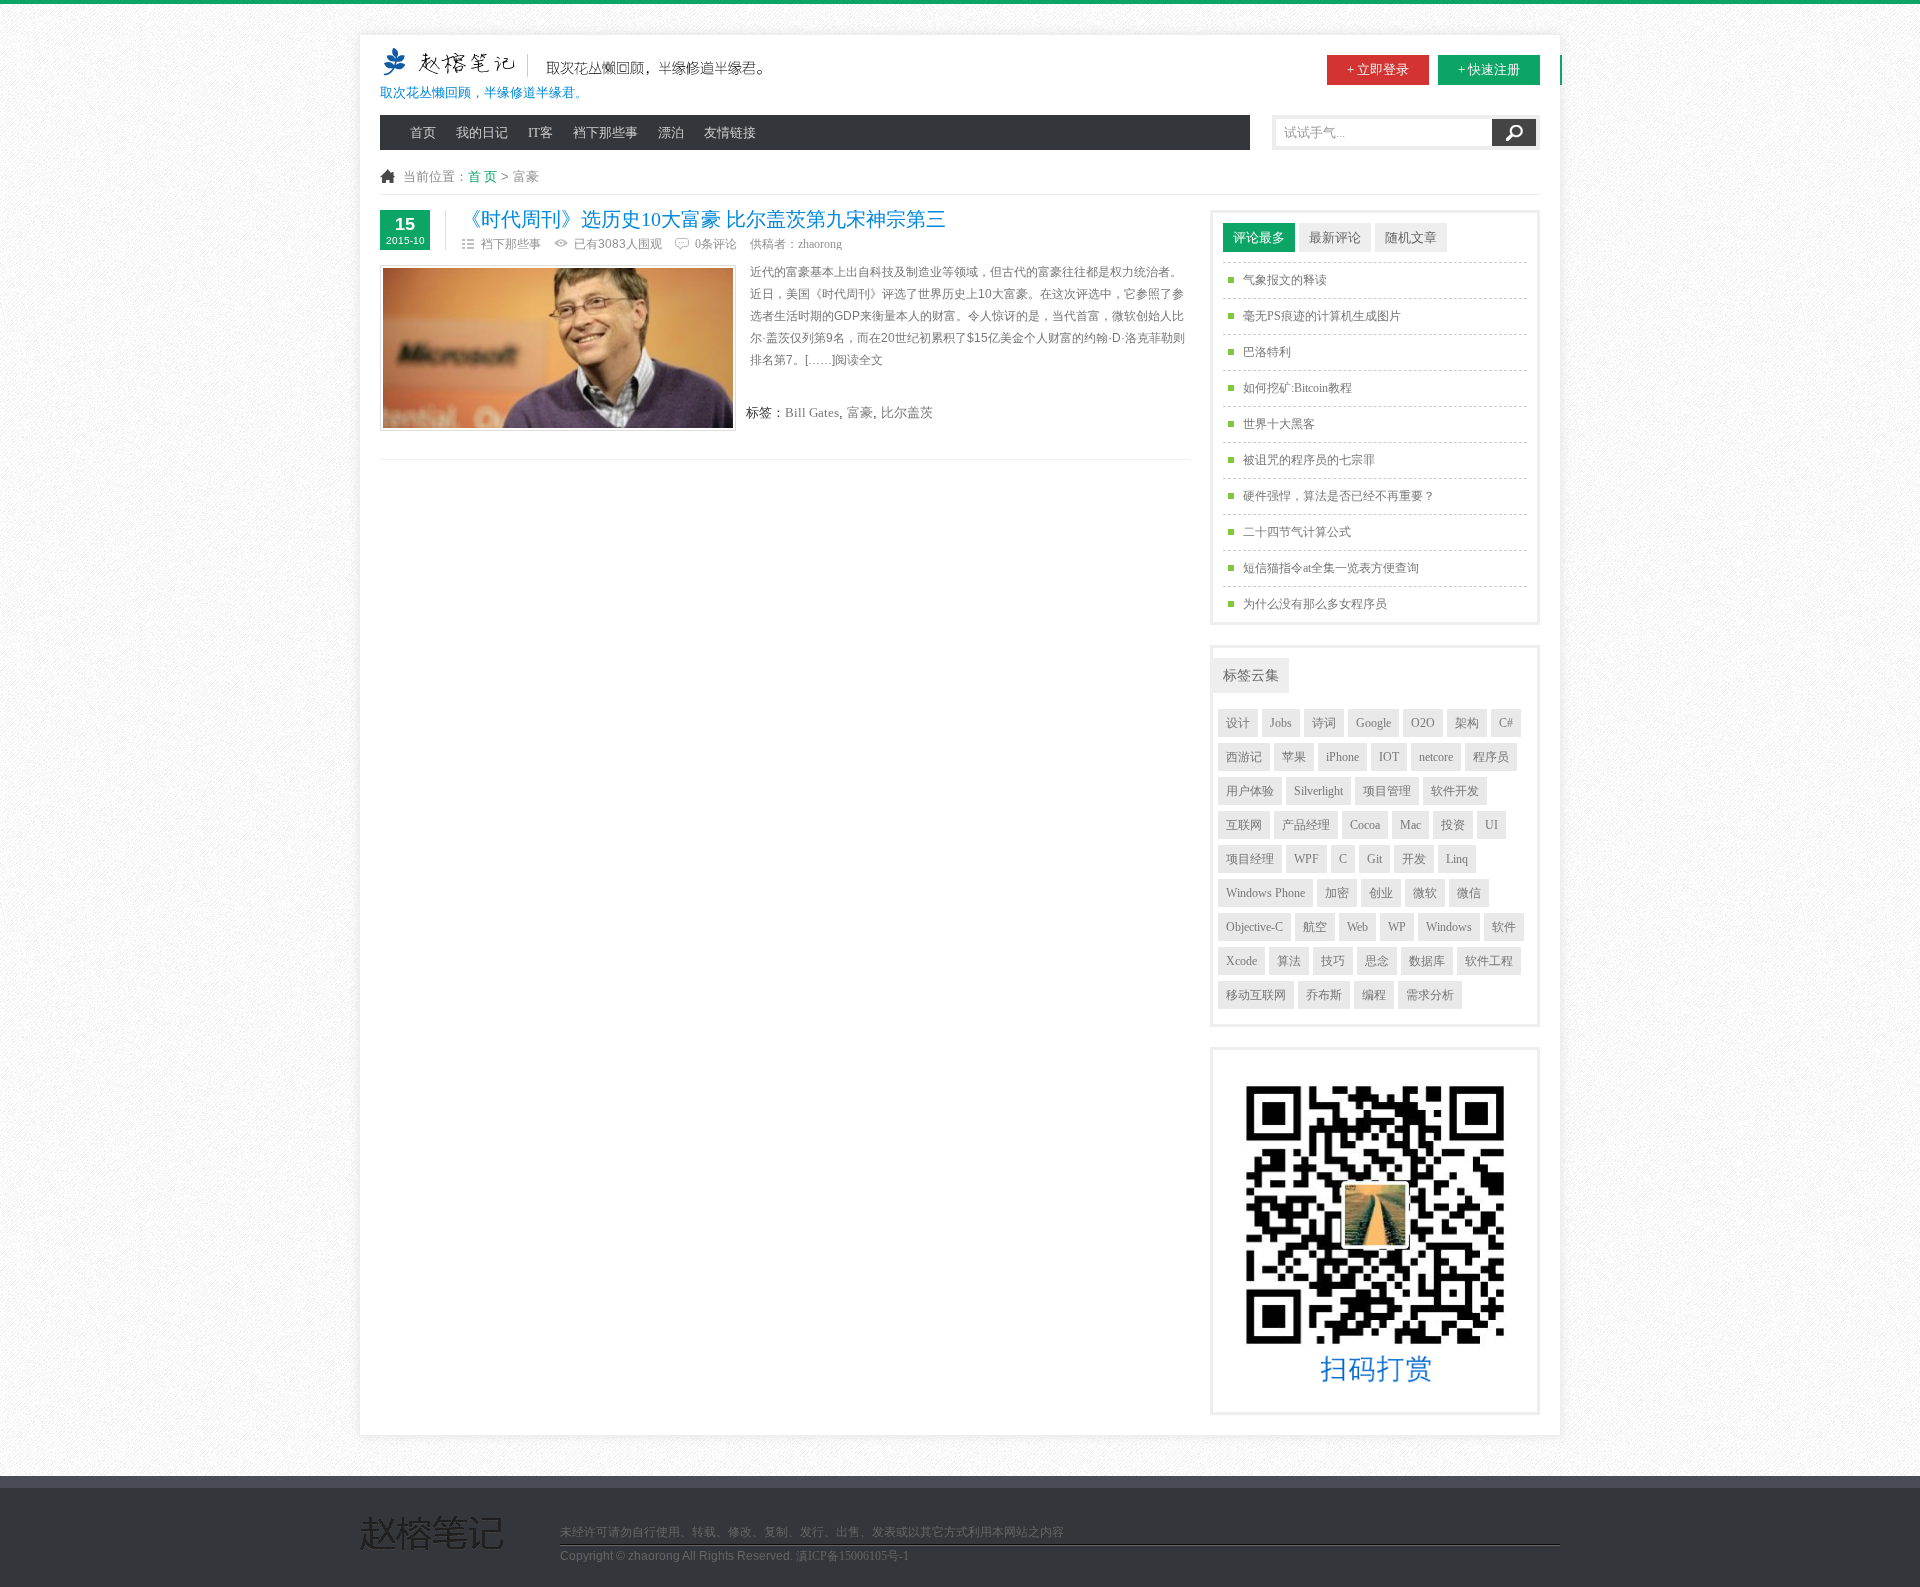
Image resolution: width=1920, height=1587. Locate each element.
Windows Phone (1265, 893)
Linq (1457, 859)
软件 (1504, 927)
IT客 (540, 132)
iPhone (1342, 757)
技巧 (1333, 961)
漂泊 (671, 132)
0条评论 (716, 244)
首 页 (482, 176)
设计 (1238, 723)
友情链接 (730, 132)
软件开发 (1455, 791)
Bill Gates (812, 412)
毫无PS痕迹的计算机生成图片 (1322, 316)
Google (1373, 723)
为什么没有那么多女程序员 (1315, 604)
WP (1397, 927)
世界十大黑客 (1279, 424)
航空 (1315, 927)
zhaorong (820, 244)
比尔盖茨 (907, 412)
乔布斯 (1324, 995)
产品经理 (1306, 825)
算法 (1289, 961)
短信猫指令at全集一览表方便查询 (1331, 568)
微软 (1425, 893)
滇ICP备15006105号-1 (852, 1556)
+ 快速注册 (1489, 69)
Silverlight (1318, 791)
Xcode (1241, 961)
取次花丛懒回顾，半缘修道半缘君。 (484, 92)
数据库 (1427, 961)
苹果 (1294, 757)
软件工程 (1489, 961)
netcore (1436, 757)
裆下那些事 (605, 132)
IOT (1389, 757)
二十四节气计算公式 (1297, 532)
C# (1506, 723)
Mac (1410, 825)
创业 (1381, 893)
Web (1357, 927)
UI (1491, 825)
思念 (1377, 961)
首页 (423, 132)
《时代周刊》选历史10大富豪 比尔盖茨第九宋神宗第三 (703, 219)
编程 (1374, 995)
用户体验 (1250, 791)
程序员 (1491, 757)
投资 (1453, 825)
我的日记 (482, 132)
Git (1374, 859)
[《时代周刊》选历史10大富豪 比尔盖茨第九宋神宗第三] (558, 348)
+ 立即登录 (1378, 69)
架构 (1467, 723)
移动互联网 (1256, 995)
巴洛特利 (1267, 352)
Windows (1449, 927)
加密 (1337, 893)
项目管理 (1387, 791)
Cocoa (1365, 825)
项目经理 (1250, 859)
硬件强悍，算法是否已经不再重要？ (1339, 496)
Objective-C (1254, 927)
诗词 (1324, 723)
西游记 (1244, 757)
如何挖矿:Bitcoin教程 (1297, 388)
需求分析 (1430, 995)
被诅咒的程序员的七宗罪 (1309, 460)
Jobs (1281, 723)
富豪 (860, 412)
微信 (1469, 893)
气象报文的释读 (1285, 280)
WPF (1306, 859)
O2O (1423, 723)
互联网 (1244, 825)
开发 (1414, 859)
